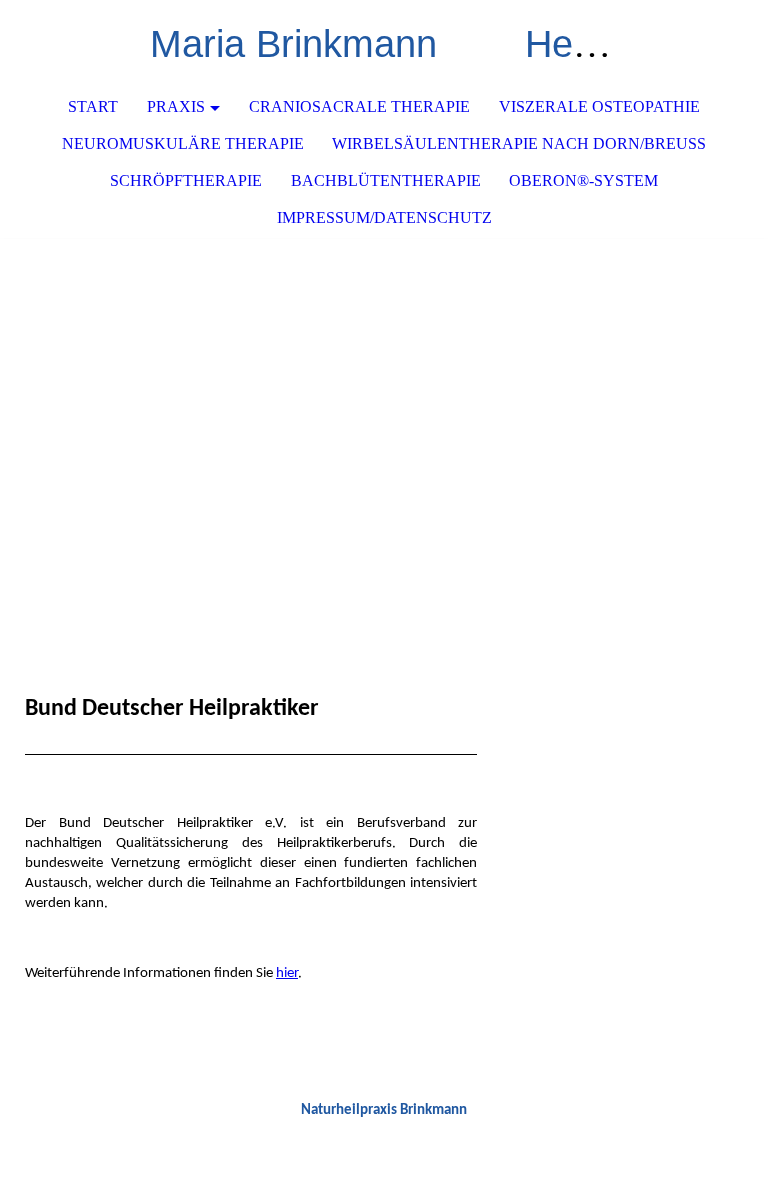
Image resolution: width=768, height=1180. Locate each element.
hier (287, 973)
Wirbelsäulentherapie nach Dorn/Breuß (519, 143)
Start (93, 106)
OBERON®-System (583, 180)
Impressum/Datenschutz (384, 217)
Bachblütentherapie (386, 180)
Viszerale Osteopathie (599, 106)
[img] (384, 388)
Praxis (176, 106)
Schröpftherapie (186, 180)
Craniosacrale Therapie (359, 106)
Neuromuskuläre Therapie (183, 143)
